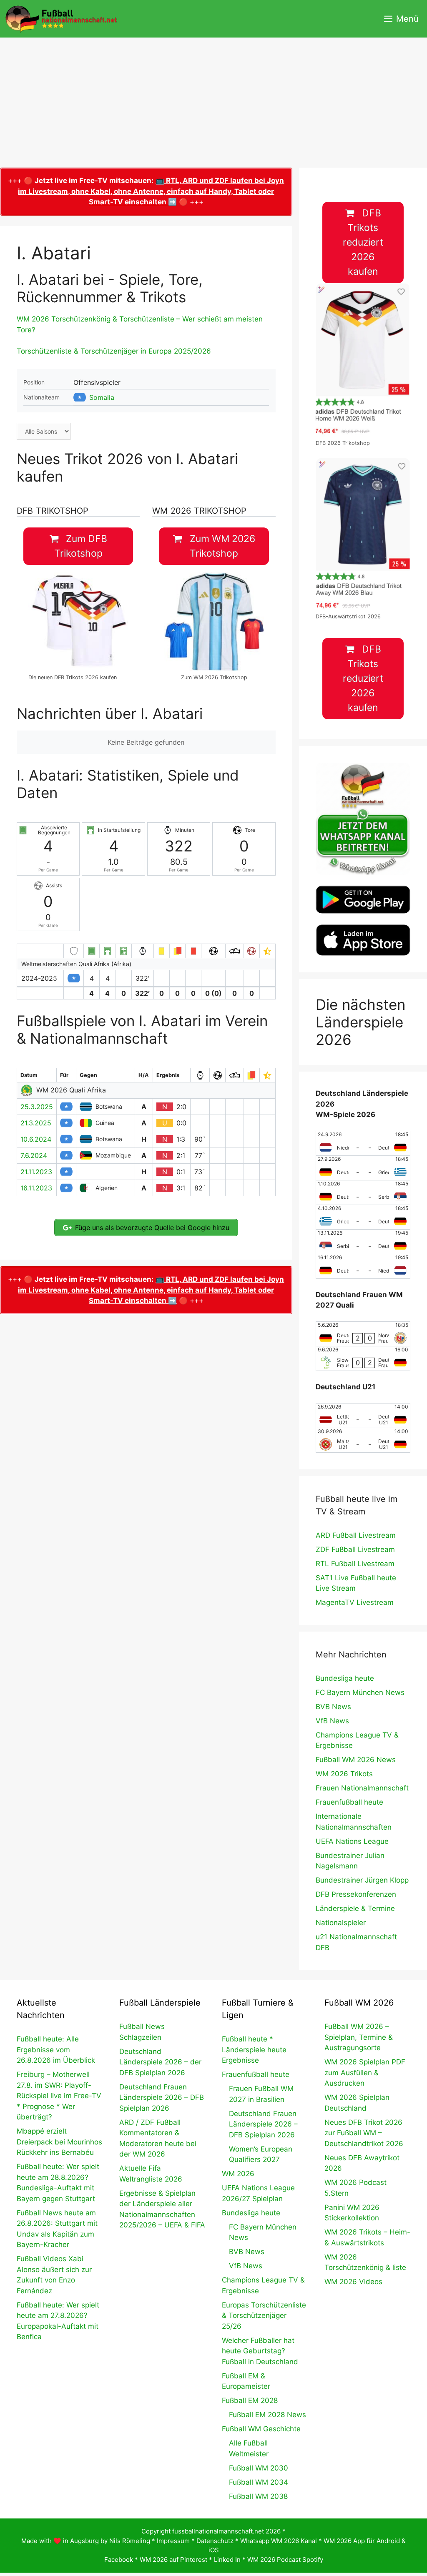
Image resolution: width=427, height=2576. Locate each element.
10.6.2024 (36, 1139)
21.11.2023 (36, 1172)
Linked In (227, 2560)
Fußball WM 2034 (259, 2482)
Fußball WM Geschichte (261, 2429)
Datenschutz (215, 2541)
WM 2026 (238, 2174)
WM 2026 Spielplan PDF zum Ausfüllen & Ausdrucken (365, 2073)
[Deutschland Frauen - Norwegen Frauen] (363, 1334)
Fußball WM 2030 (259, 2468)
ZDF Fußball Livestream (355, 1549)
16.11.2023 (36, 1188)
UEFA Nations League (352, 1841)
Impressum (173, 2541)
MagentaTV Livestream (355, 1602)
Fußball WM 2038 (258, 2496)
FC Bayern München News (360, 1692)
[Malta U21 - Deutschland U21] (363, 1440)
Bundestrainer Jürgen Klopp (362, 1880)
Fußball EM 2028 (250, 2400)
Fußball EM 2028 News (268, 2415)
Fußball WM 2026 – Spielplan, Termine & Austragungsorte (359, 2037)
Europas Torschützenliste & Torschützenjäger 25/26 (264, 2316)
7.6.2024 (34, 1155)
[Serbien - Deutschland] (363, 1242)
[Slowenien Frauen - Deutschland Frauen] (363, 1358)
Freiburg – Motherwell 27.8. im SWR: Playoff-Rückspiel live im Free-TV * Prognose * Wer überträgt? (59, 2096)
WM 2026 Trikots (344, 1774)
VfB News (332, 1721)
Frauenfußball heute (349, 1802)
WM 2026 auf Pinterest (173, 2560)
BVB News (333, 1707)
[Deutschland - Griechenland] (363, 1168)
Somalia (102, 397)
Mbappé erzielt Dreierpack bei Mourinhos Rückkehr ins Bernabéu (59, 2142)
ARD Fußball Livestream (356, 1535)
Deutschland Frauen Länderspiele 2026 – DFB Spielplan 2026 (162, 2098)
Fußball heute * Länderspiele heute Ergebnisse (254, 2050)
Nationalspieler (341, 1923)
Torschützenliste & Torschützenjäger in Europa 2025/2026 (114, 351)
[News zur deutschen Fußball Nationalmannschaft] (61, 19)
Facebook (119, 2560)
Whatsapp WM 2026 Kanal (279, 2541)
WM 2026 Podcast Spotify (285, 2560)
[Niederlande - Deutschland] (363, 1143)
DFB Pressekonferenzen (356, 1894)
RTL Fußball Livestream (355, 1564)
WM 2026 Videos (353, 2282)
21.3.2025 (36, 1123)
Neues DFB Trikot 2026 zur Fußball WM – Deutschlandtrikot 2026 (364, 2133)
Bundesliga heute (345, 1678)
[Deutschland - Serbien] (363, 1193)
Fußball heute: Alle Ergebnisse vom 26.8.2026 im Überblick (56, 2050)
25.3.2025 (37, 1107)
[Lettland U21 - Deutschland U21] (363, 1416)
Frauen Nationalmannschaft (362, 1788)
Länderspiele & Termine (355, 1908)
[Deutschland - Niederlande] (363, 1266)
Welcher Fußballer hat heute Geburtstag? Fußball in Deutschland (260, 2351)
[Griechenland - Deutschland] (363, 1217)
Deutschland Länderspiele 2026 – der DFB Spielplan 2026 (160, 2062)
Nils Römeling (130, 2541)
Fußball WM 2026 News (356, 1760)
